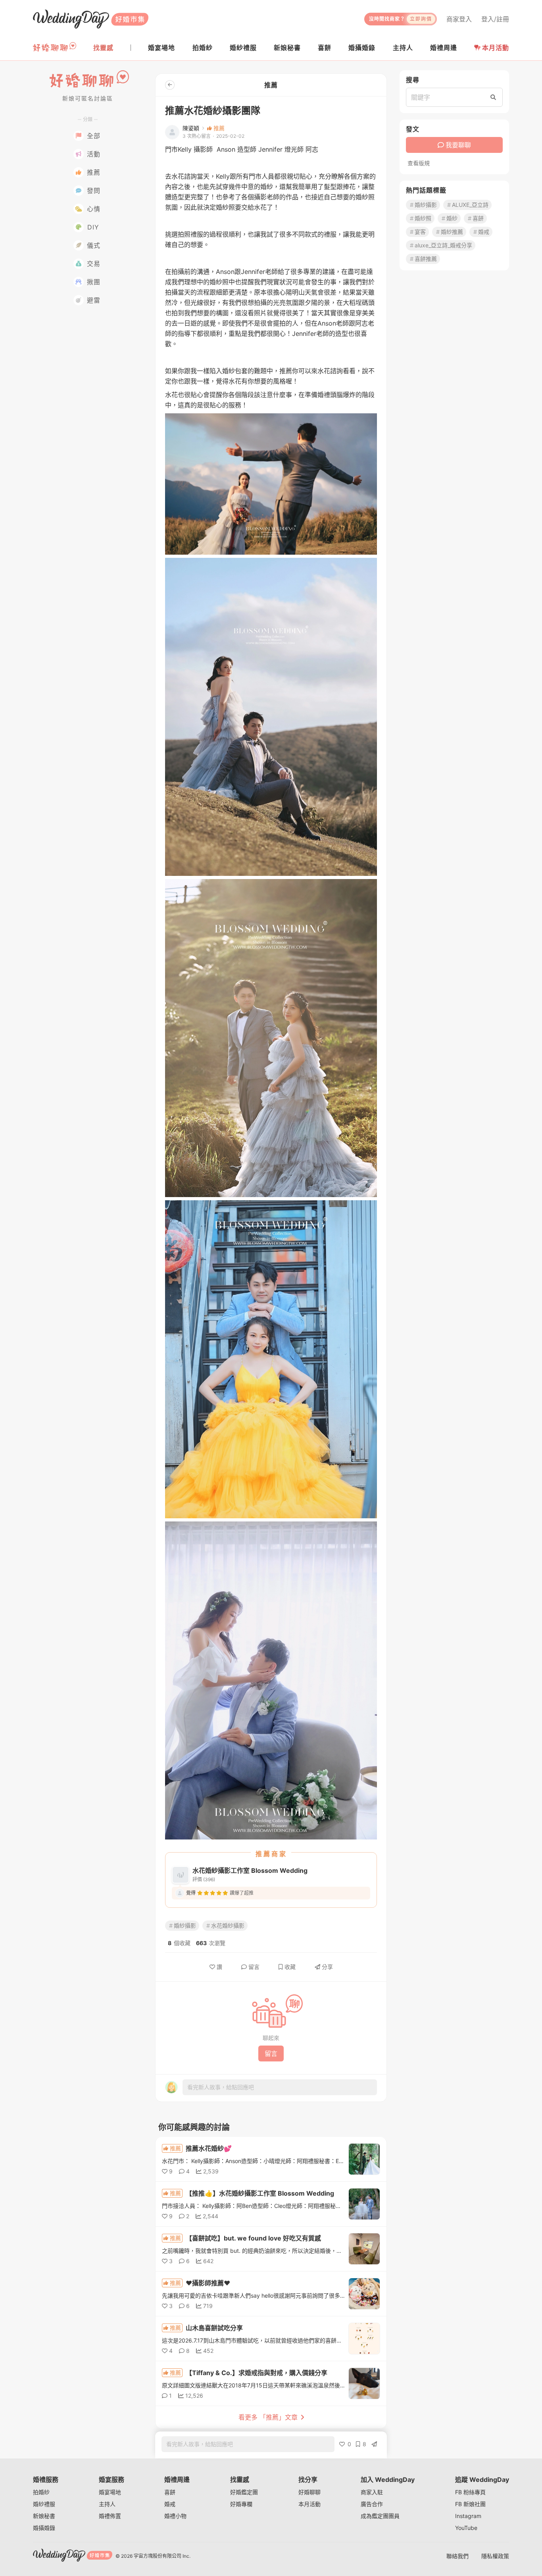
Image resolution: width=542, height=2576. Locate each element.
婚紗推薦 (452, 232)
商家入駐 (372, 2492)
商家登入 (459, 19)
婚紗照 (423, 218)
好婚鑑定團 (244, 2492)
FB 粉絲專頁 (470, 2492)
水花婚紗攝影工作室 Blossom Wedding (250, 1870)
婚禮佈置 (110, 2516)
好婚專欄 (241, 2504)
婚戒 (484, 232)
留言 (254, 1967)
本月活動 (496, 48)
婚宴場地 (110, 2492)
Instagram (468, 2516)
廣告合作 (372, 2504)
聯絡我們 (457, 2556)
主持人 (107, 2504)
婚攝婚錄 (44, 2528)
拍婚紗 (41, 2492)
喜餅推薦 (426, 259)
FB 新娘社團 (470, 2504)
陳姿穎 (191, 128)
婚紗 (452, 218)
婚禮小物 (175, 2516)
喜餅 (478, 218)
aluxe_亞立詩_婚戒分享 (443, 245)
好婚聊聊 (309, 2492)
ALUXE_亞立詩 (470, 205)
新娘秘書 (44, 2516)
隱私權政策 (495, 2556)
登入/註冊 (495, 19)
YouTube (466, 2528)
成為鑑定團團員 (380, 2516)
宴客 (420, 232)
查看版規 (419, 163)
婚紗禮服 (44, 2504)
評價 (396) (204, 1879)
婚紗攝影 (185, 1925)
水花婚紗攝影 (228, 1925)
